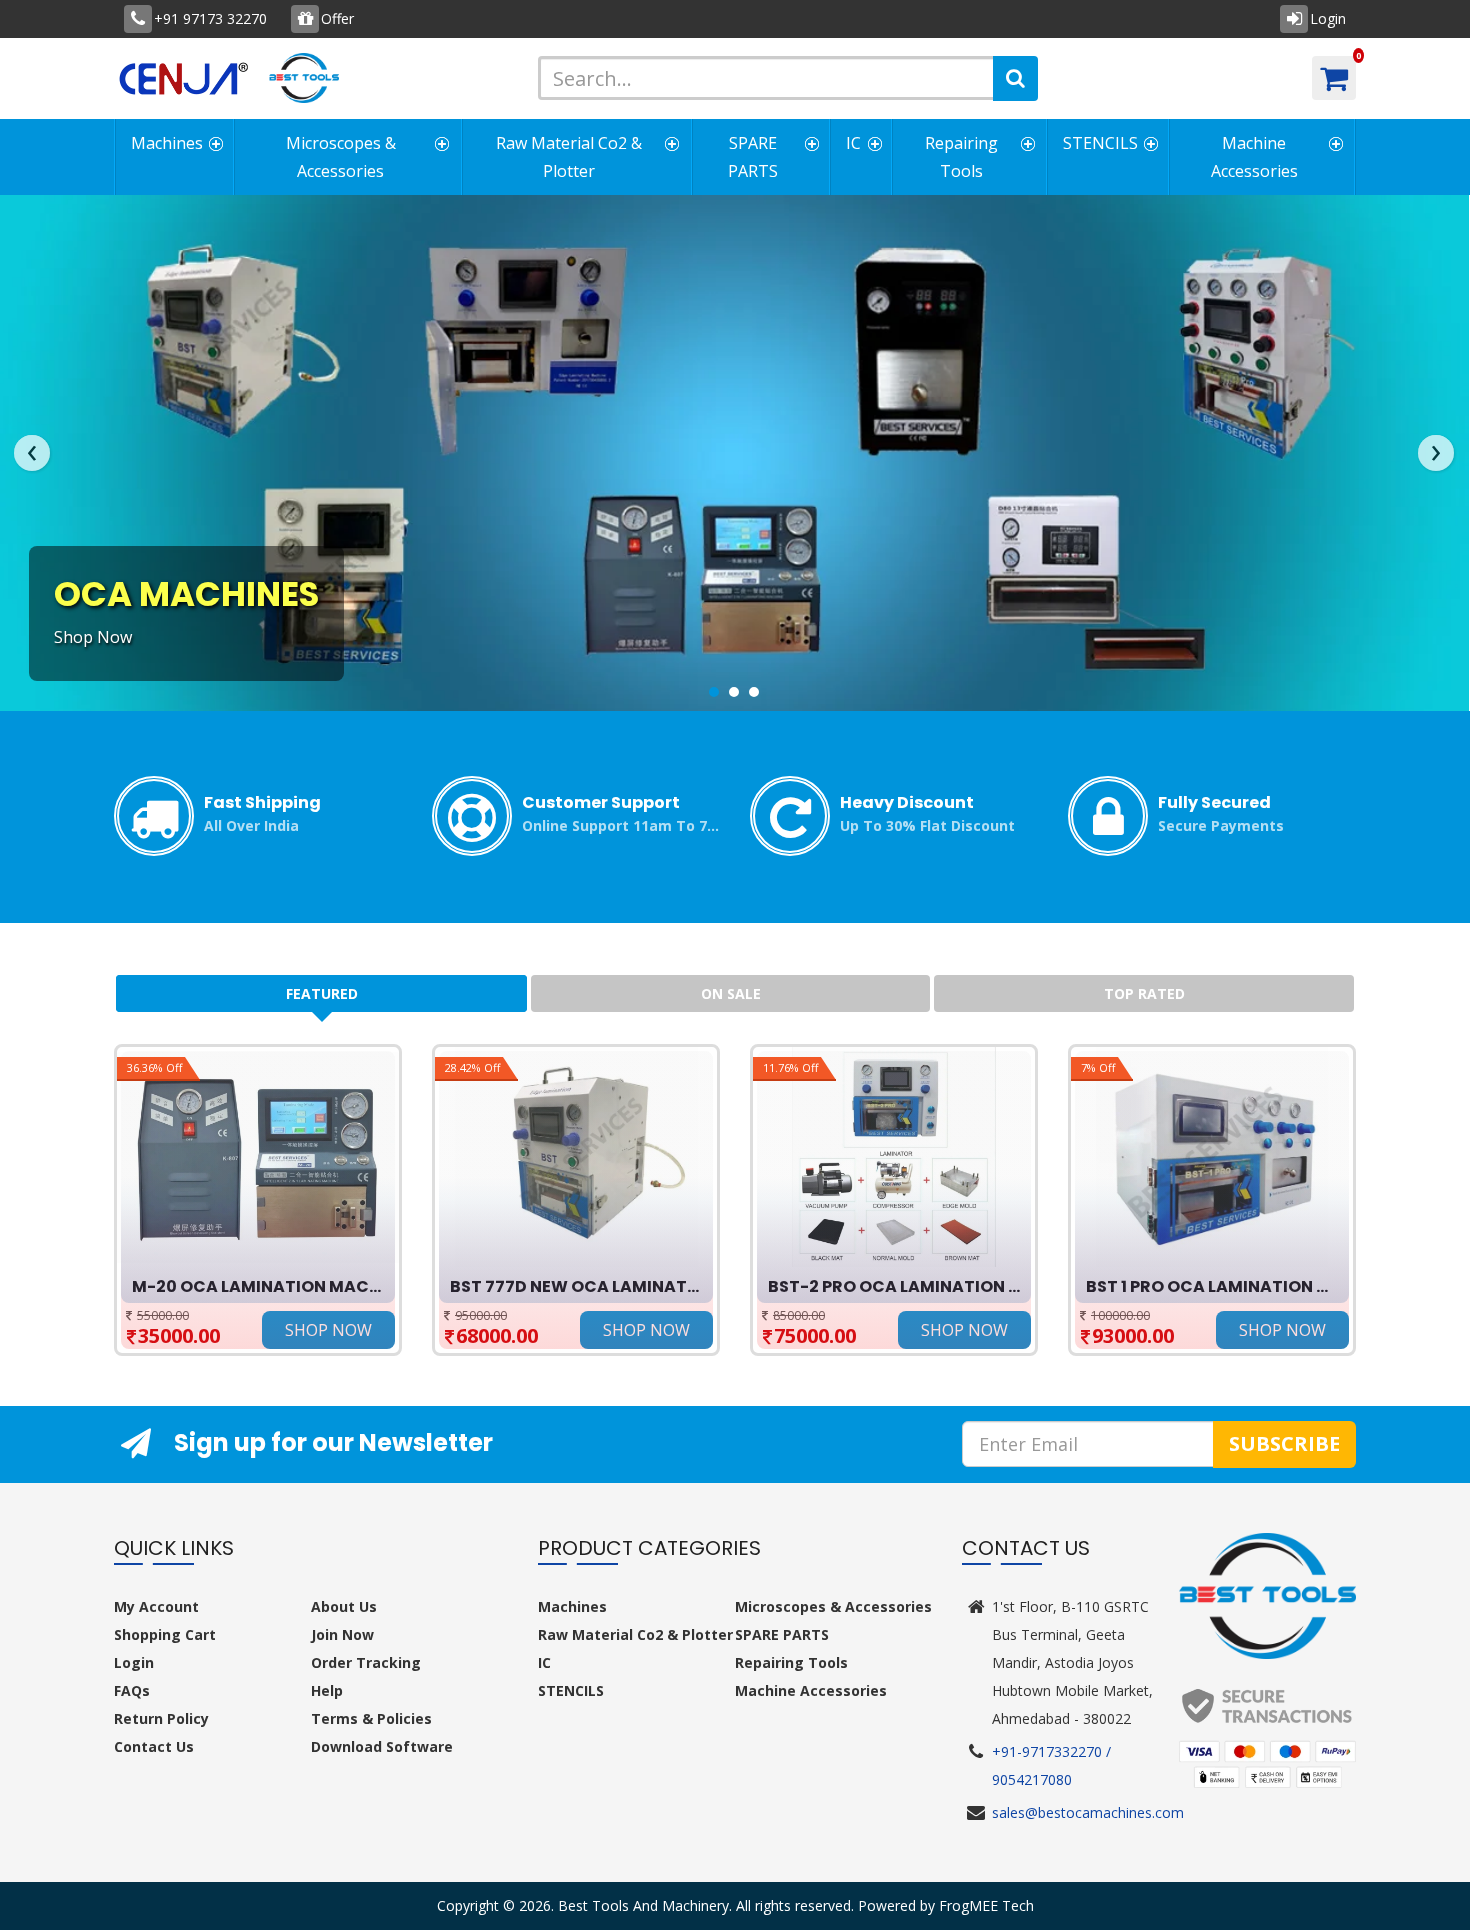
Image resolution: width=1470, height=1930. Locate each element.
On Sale (731, 993)
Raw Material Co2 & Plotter (569, 157)
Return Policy (161, 1718)
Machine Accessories (1254, 157)
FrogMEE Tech (986, 1905)
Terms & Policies (371, 1718)
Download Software (382, 1746)
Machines (167, 143)
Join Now (342, 1634)
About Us (344, 1606)
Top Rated (1144, 993)
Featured (322, 993)
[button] (714, 691)
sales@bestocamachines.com (1088, 1812)
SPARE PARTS (753, 157)
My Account (156, 1606)
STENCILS (1100, 143)
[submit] (1015, 78)
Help (327, 1690)
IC (853, 143)
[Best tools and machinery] (311, 78)
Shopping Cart (165, 1634)
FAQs (132, 1690)
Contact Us (154, 1746)
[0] (1334, 78)
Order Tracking (366, 1662)
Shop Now (93, 637)
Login (134, 1662)
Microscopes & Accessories (341, 157)
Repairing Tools (961, 157)
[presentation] (32, 453)
